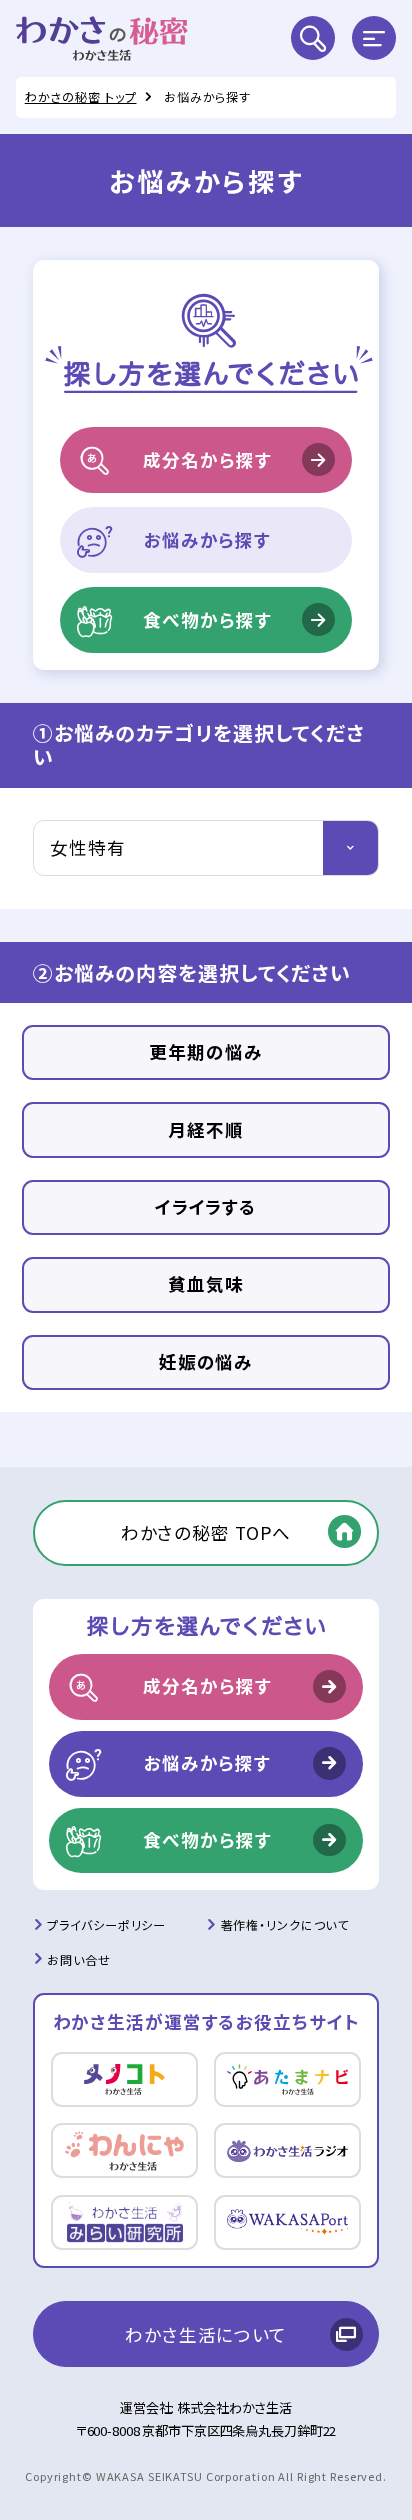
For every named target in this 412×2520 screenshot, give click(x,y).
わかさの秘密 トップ (81, 96)
